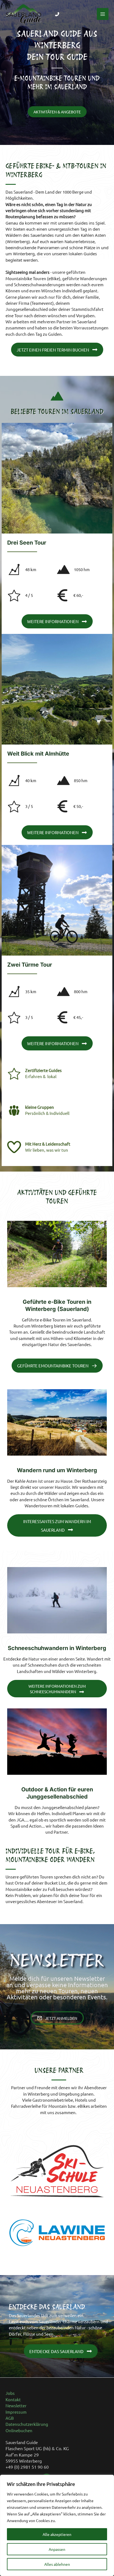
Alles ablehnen (57, 2564)
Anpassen (57, 2549)
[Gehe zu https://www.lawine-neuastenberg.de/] (57, 2233)
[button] (57, 112)
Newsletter (16, 2405)
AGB (10, 2418)
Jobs (10, 2393)
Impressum (16, 2412)
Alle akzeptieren (57, 2534)
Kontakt (13, 2399)
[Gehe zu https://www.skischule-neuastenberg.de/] (57, 2171)
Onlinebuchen (19, 2430)
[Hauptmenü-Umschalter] (103, 14)
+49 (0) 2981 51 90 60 (27, 2467)
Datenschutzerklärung (27, 2424)
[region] (57, 2525)
